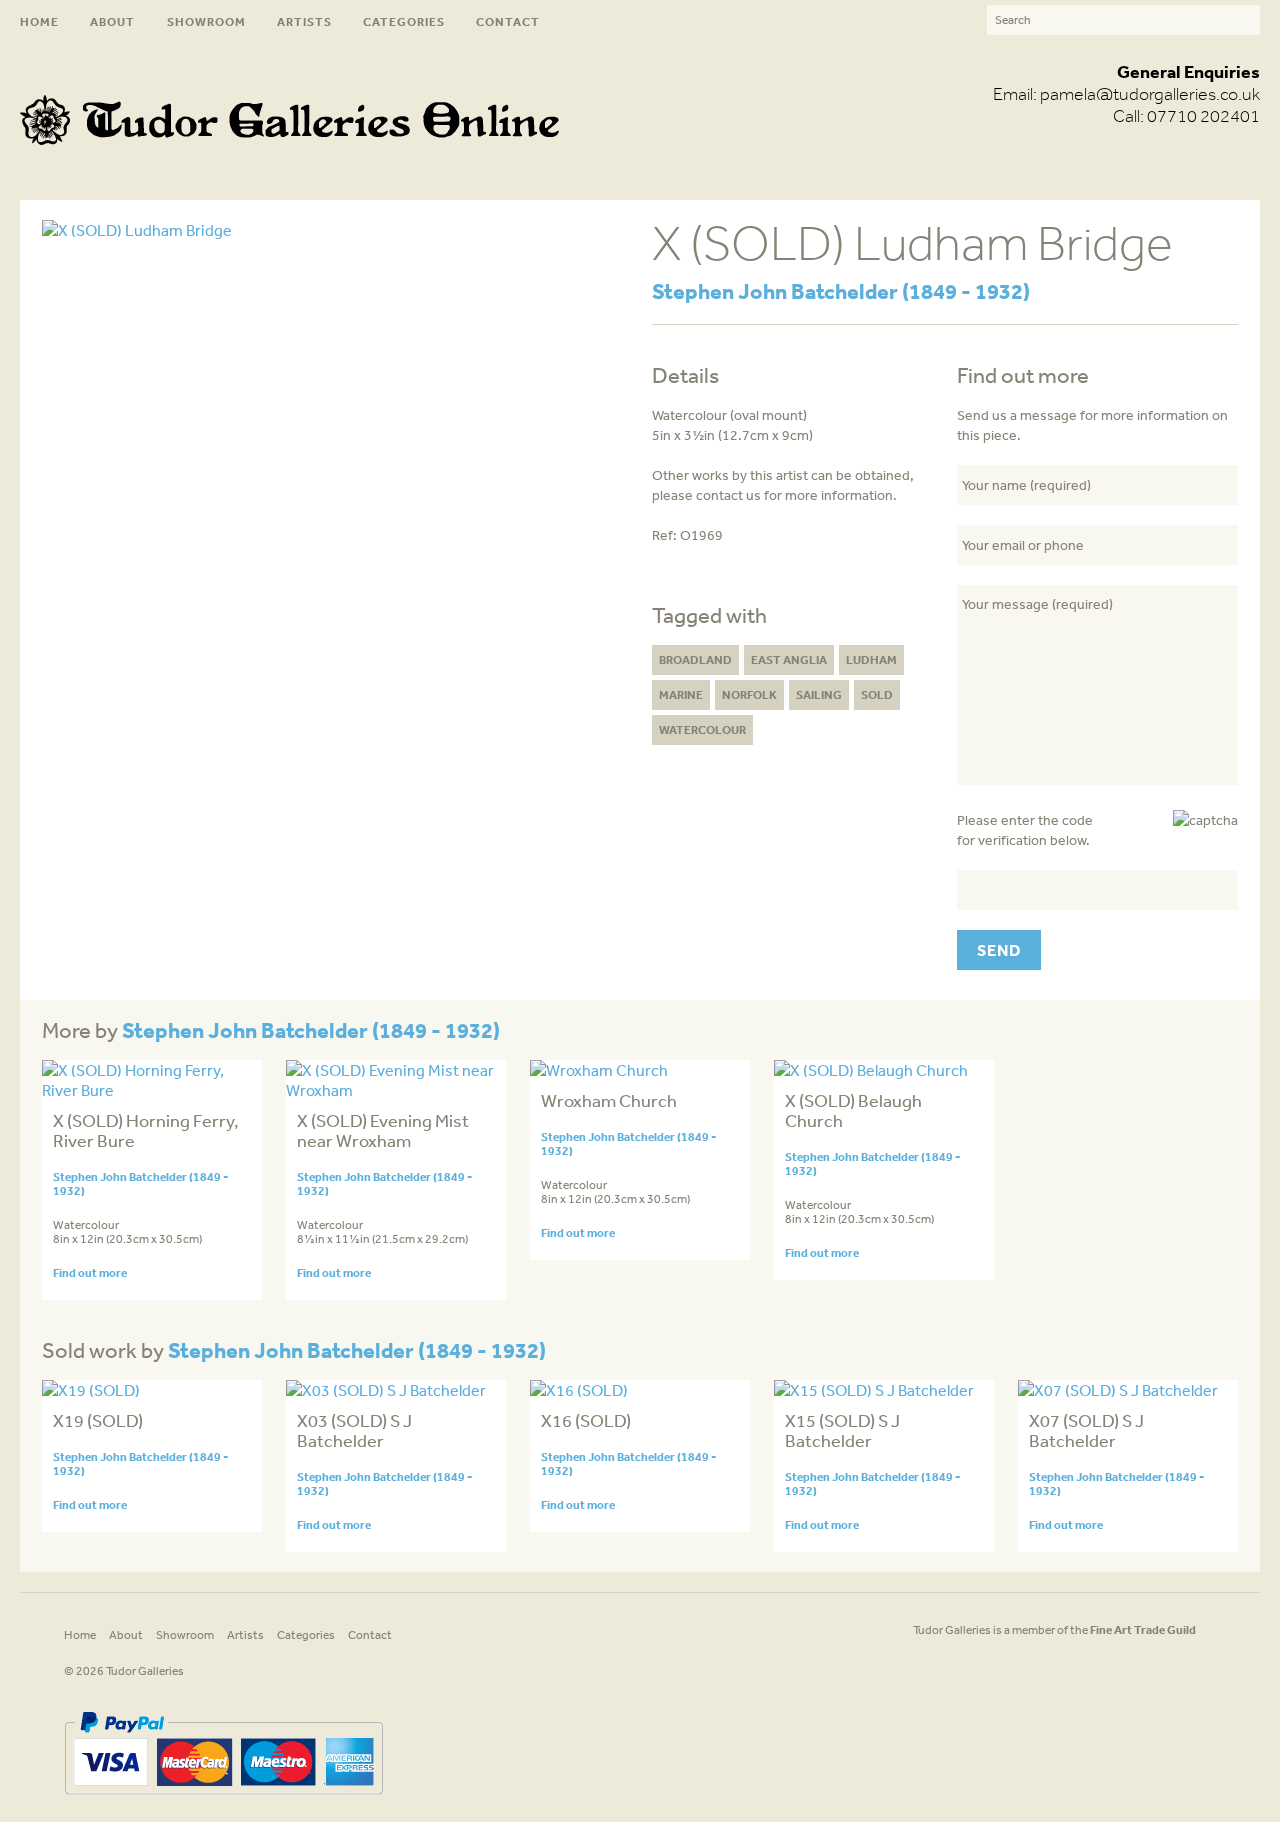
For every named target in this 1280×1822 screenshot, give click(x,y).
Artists (304, 21)
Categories (404, 21)
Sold (877, 694)
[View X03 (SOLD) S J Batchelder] (386, 1390)
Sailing (819, 694)
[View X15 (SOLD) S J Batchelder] (874, 1390)
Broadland (695, 659)
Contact (508, 21)
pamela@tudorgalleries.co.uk (1150, 94)
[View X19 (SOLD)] (91, 1390)
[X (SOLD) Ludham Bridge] (137, 230)
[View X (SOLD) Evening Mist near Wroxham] (396, 1090)
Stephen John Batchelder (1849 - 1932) (841, 290)
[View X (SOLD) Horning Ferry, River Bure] (152, 1090)
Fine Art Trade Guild (1143, 1629)
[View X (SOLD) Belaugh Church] (871, 1070)
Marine (681, 694)
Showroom (206, 21)
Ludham (871, 659)
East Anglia (789, 659)
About (112, 21)
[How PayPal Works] (223, 1802)
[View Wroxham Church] (599, 1070)
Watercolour (702, 729)
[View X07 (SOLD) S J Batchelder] (1118, 1390)
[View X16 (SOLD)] (579, 1390)
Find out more (90, 1272)
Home (39, 21)
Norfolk (749, 694)
